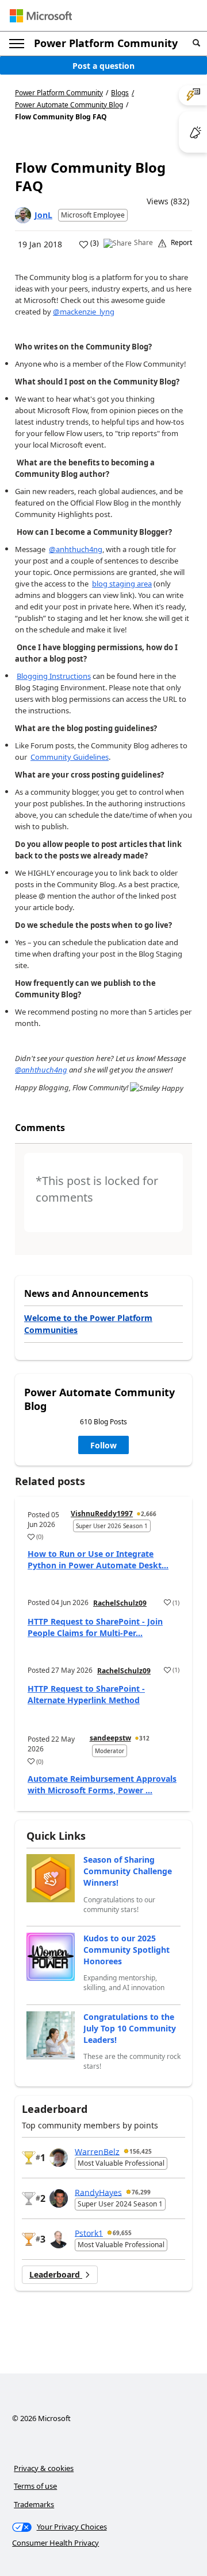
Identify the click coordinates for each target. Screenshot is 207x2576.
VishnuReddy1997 (102, 1514)
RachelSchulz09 (120, 1603)
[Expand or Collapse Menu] (17, 44)
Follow (103, 1445)
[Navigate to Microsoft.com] (41, 16)
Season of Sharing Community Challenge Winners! (128, 1871)
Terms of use (35, 2486)
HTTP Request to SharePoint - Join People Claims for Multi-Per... (95, 1627)
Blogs (120, 93)
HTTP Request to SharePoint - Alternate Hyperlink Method (86, 1694)
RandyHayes (98, 2192)
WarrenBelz (97, 2151)
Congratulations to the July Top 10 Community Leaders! (130, 2028)
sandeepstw (110, 1738)
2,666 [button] (149, 1514)
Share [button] (143, 243)
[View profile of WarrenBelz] (59, 2158)
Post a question (103, 66)
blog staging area (122, 584)
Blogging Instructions (54, 676)
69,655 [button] (122, 2233)
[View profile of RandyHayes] (59, 2198)
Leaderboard (56, 2274)
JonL (43, 215)
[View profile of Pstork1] (59, 2239)
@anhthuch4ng (76, 549)
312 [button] (144, 1738)
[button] (196, 43)
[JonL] (23, 215)
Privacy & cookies (44, 2468)
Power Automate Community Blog (69, 105)
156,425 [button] (141, 2151)
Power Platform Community (106, 43)
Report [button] (181, 243)
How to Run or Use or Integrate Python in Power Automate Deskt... (98, 1559)
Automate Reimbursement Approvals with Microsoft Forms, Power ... (102, 1784)
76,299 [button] (141, 2192)
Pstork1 (89, 2233)
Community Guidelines (70, 757)
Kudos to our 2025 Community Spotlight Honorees (126, 1950)
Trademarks (34, 2504)
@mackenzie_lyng (84, 312)
